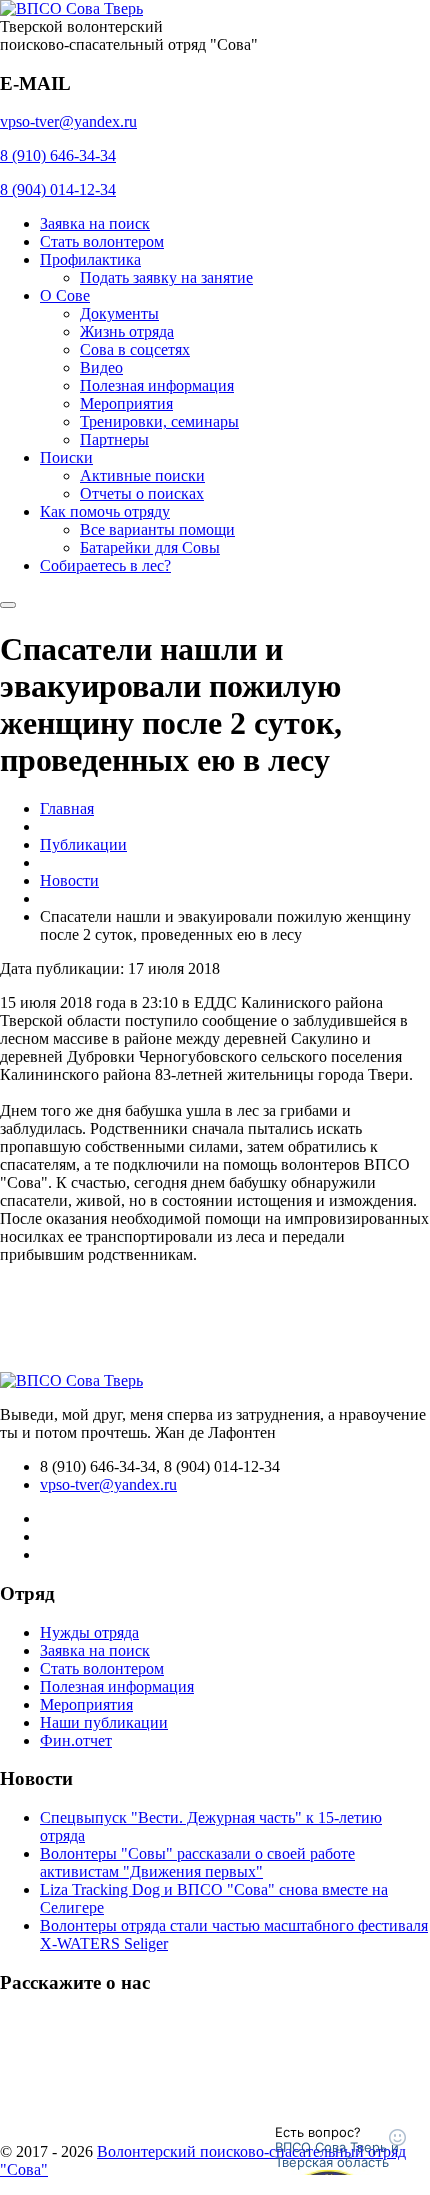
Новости (69, 880)
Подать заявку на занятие (166, 277)
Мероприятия (126, 403)
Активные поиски (142, 475)
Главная (67, 808)
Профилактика (90, 259)
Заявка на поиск (95, 223)
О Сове (65, 295)
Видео (101, 367)
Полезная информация (157, 385)
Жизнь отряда (127, 331)
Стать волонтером (102, 241)
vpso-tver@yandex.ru (68, 121)
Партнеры (114, 439)
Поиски (66, 457)
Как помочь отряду (105, 511)
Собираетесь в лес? (105, 565)
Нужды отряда (89, 1632)
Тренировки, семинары (159, 421)
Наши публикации (104, 1722)
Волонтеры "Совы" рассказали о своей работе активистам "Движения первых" (197, 1862)
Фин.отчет (76, 1740)
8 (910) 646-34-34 (58, 155)
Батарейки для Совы (150, 547)
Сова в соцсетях (135, 349)
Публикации (83, 844)
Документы (119, 313)
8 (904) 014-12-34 (58, 189)
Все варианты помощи (157, 529)
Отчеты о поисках (142, 493)
